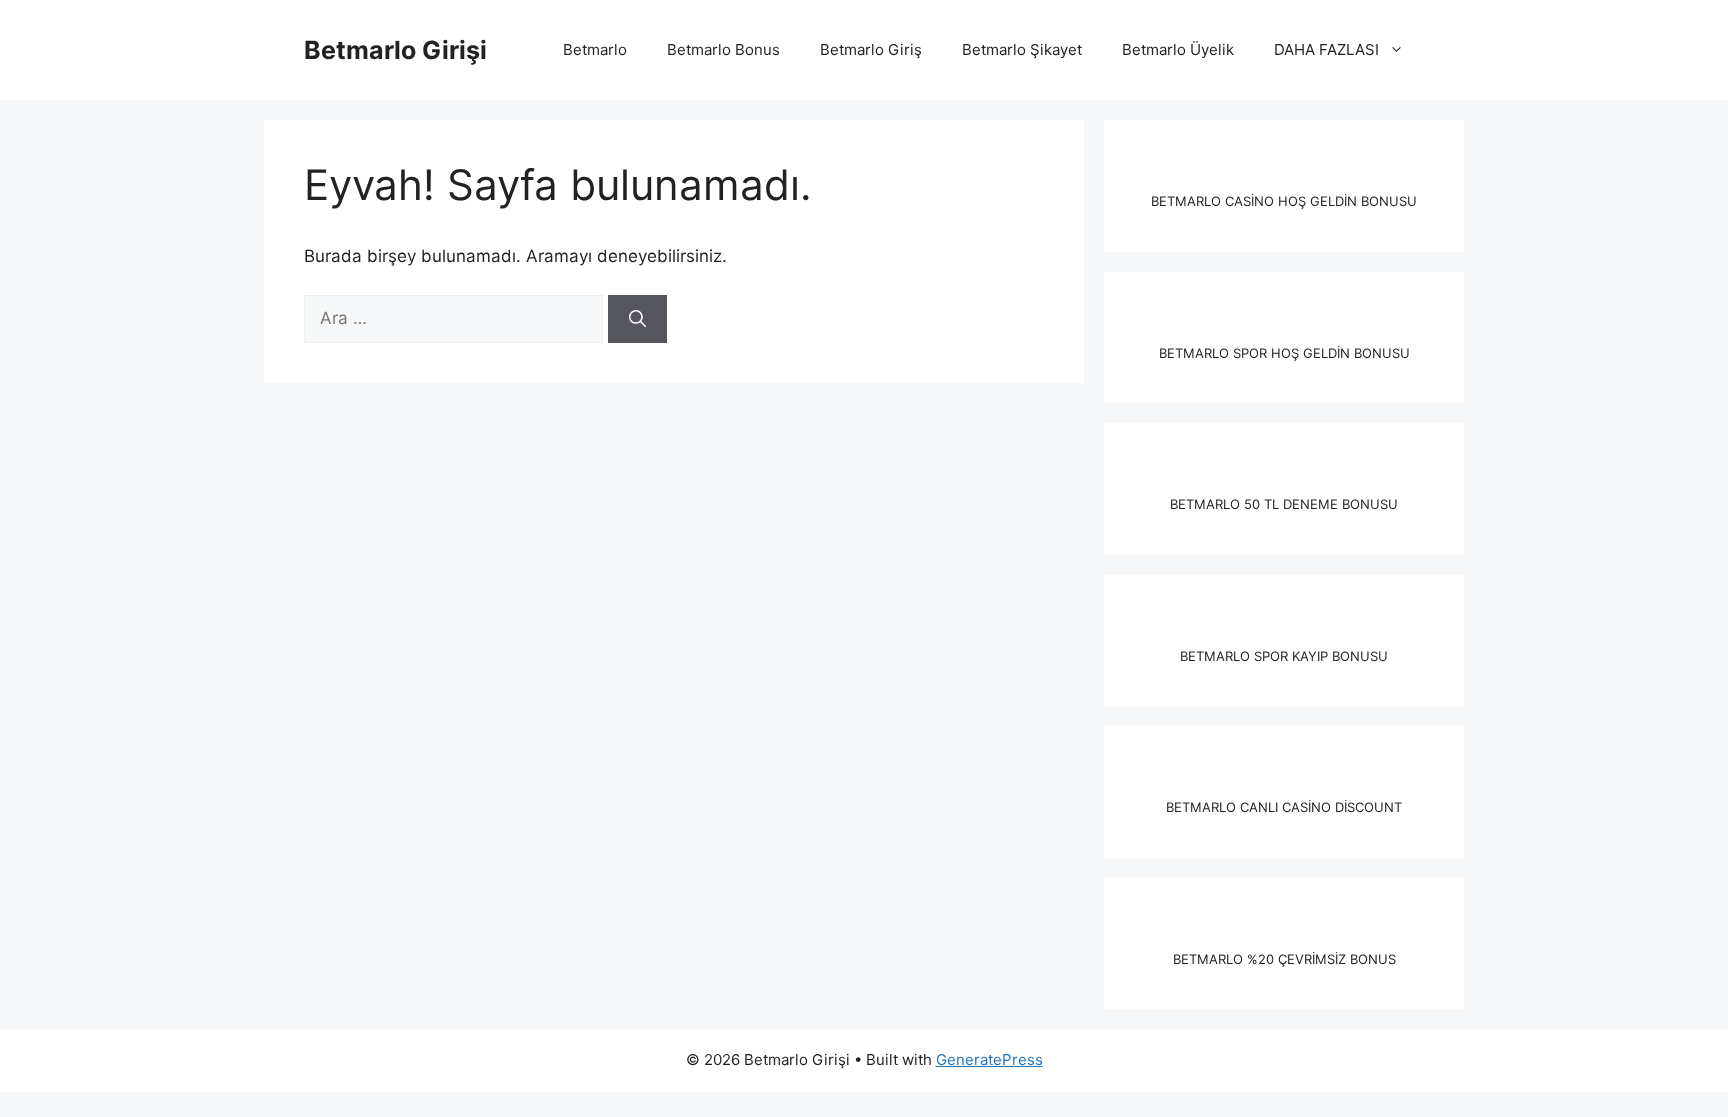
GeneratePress (989, 1059)
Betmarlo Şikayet (1022, 49)
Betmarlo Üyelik (1178, 49)
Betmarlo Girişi (395, 50)
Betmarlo (595, 49)
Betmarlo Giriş (871, 49)
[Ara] (637, 319)
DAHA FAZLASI (1326, 49)
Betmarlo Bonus (723, 49)
